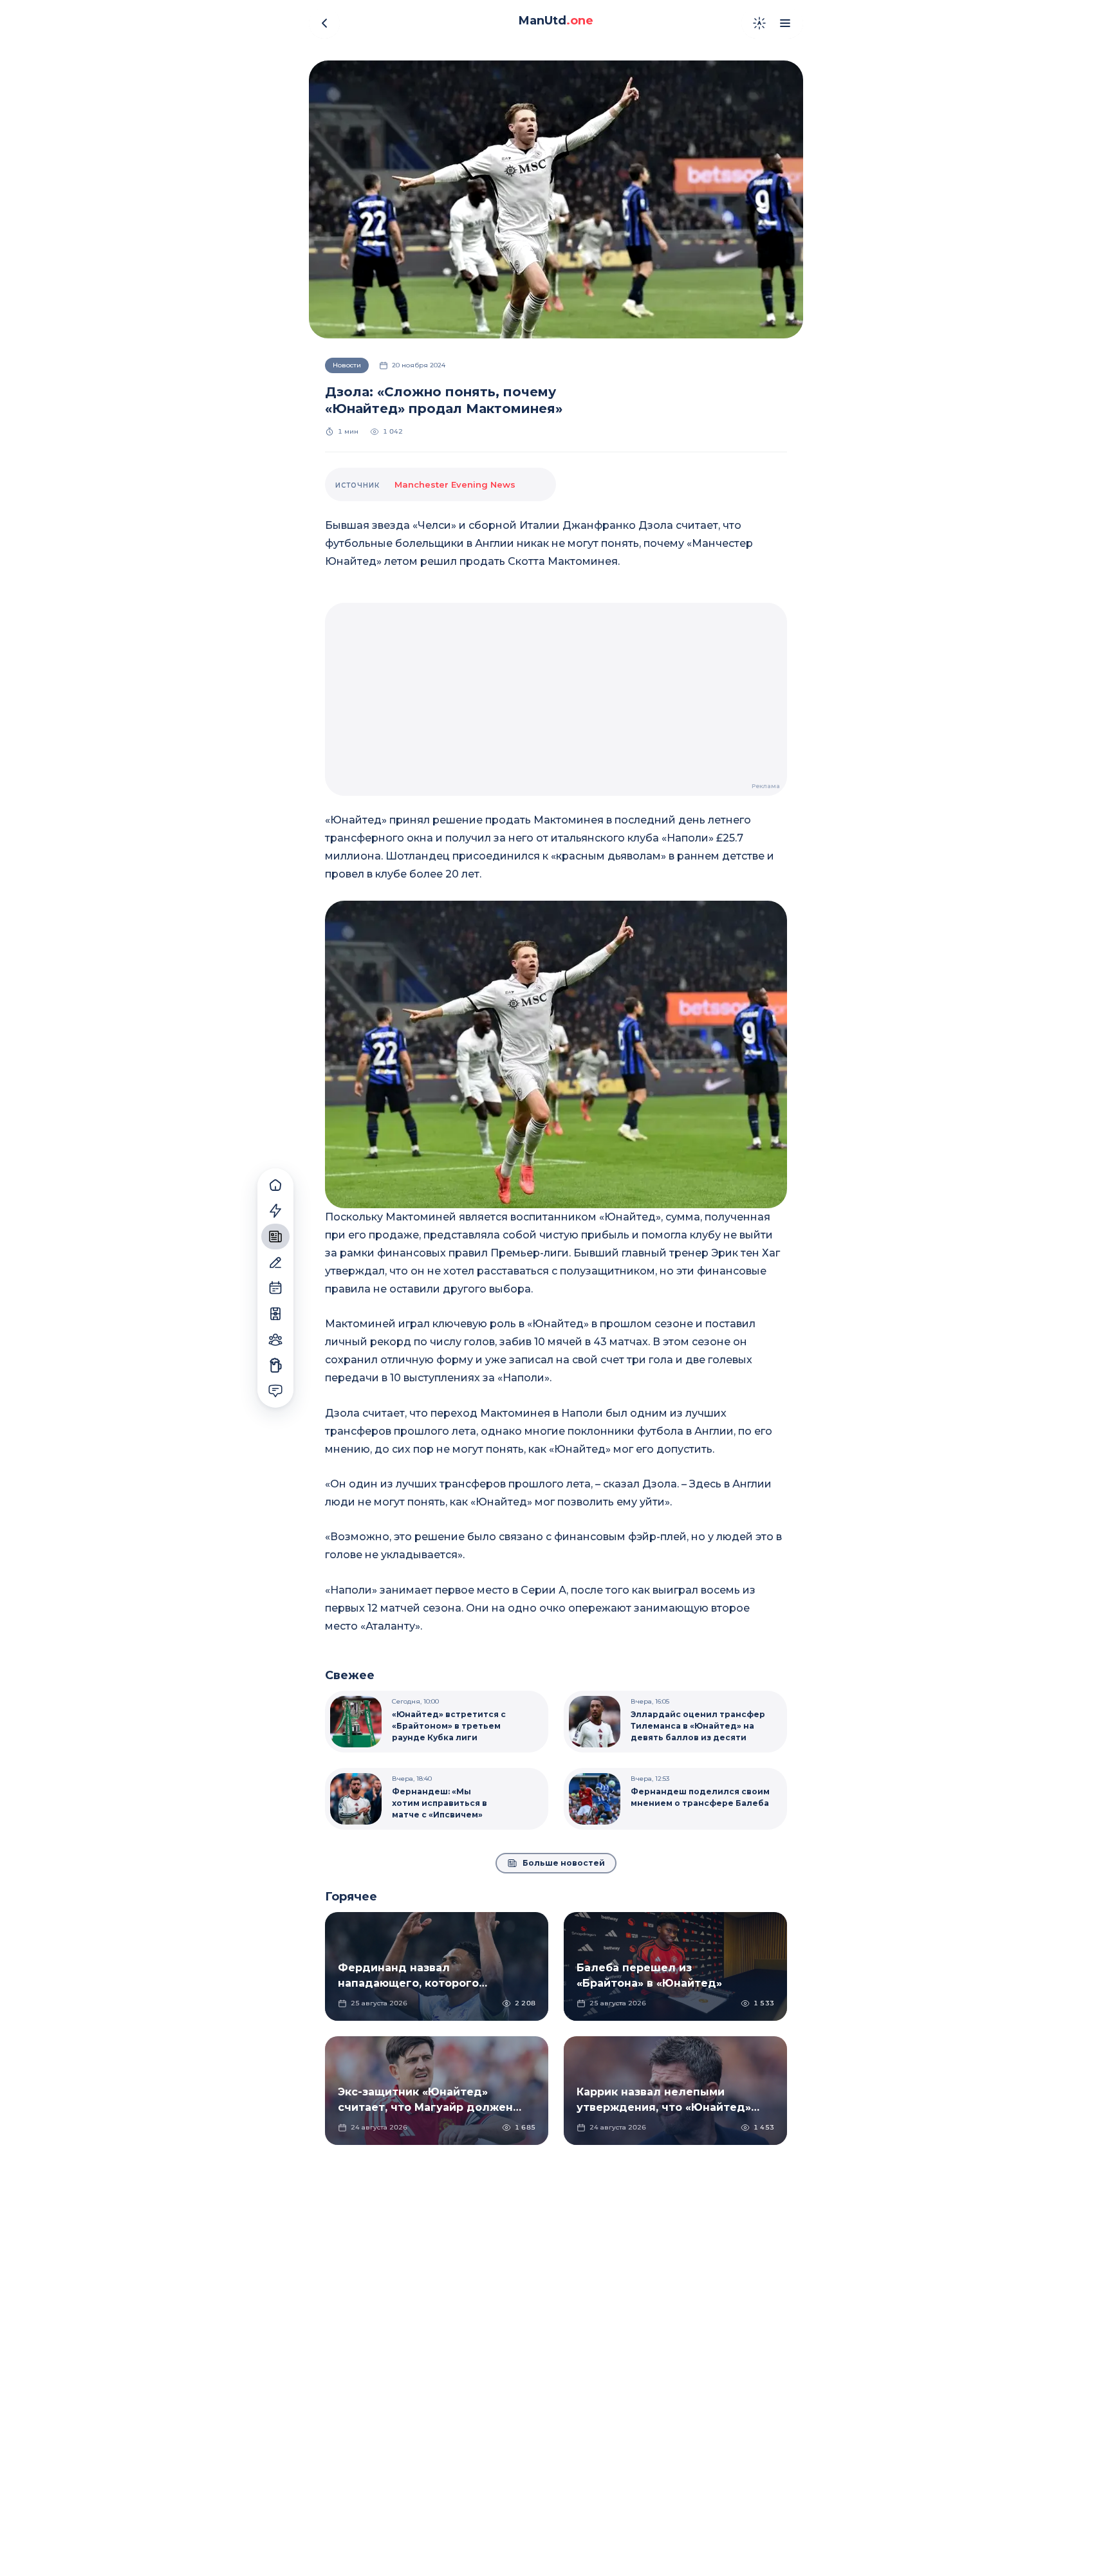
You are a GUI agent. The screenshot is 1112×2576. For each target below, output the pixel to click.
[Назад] (324, 23)
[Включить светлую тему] (759, 23)
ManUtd (556, 21)
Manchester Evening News (455, 484)
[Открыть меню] (785, 23)
